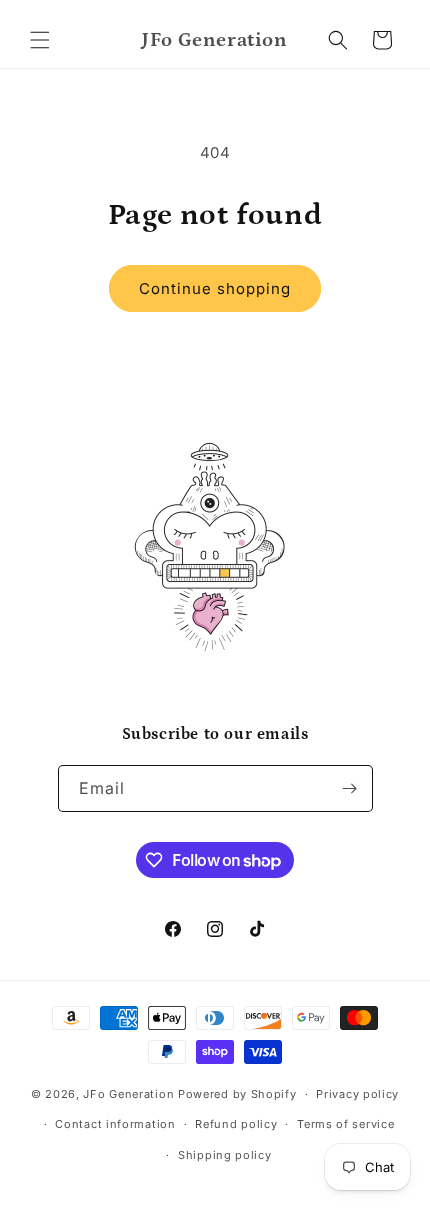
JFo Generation (128, 1094)
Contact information (115, 1124)
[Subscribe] (350, 788)
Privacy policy (357, 1094)
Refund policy (236, 1124)
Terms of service (345, 1124)
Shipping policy (225, 1155)
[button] (40, 40)
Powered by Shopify (237, 1094)
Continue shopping (215, 288)
